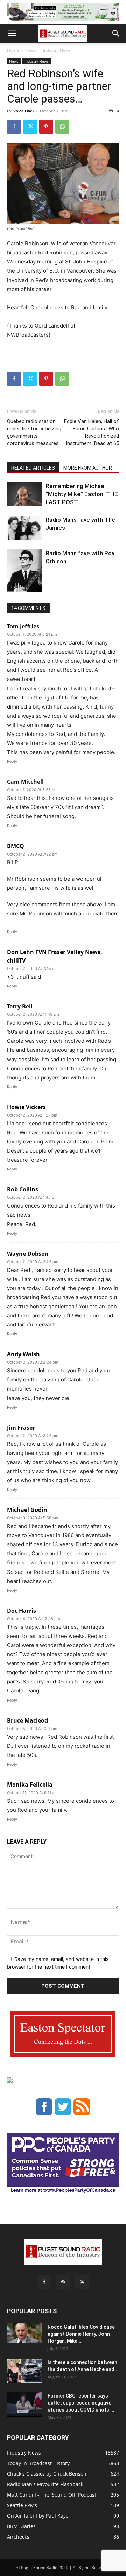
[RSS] (63, 2282)
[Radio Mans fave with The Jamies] (24, 528)
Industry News (57, 50)
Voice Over (24, 111)
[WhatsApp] (62, 127)
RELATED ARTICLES (33, 468)
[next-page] (23, 587)
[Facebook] (14, 127)
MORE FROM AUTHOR (88, 468)
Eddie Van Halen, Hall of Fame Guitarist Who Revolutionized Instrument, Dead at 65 (92, 432)
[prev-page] (11, 587)
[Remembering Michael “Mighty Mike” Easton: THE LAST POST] (24, 494)
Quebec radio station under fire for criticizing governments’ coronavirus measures (34, 432)
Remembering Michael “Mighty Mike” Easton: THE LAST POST (82, 494)
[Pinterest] (46, 127)
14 (117, 111)
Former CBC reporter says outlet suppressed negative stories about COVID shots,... (81, 2403)
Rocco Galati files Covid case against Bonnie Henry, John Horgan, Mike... (81, 2334)
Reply (12, 761)
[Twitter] (30, 127)
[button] (12, 34)
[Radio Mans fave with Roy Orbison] (24, 573)
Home (13, 50)
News (31, 50)
